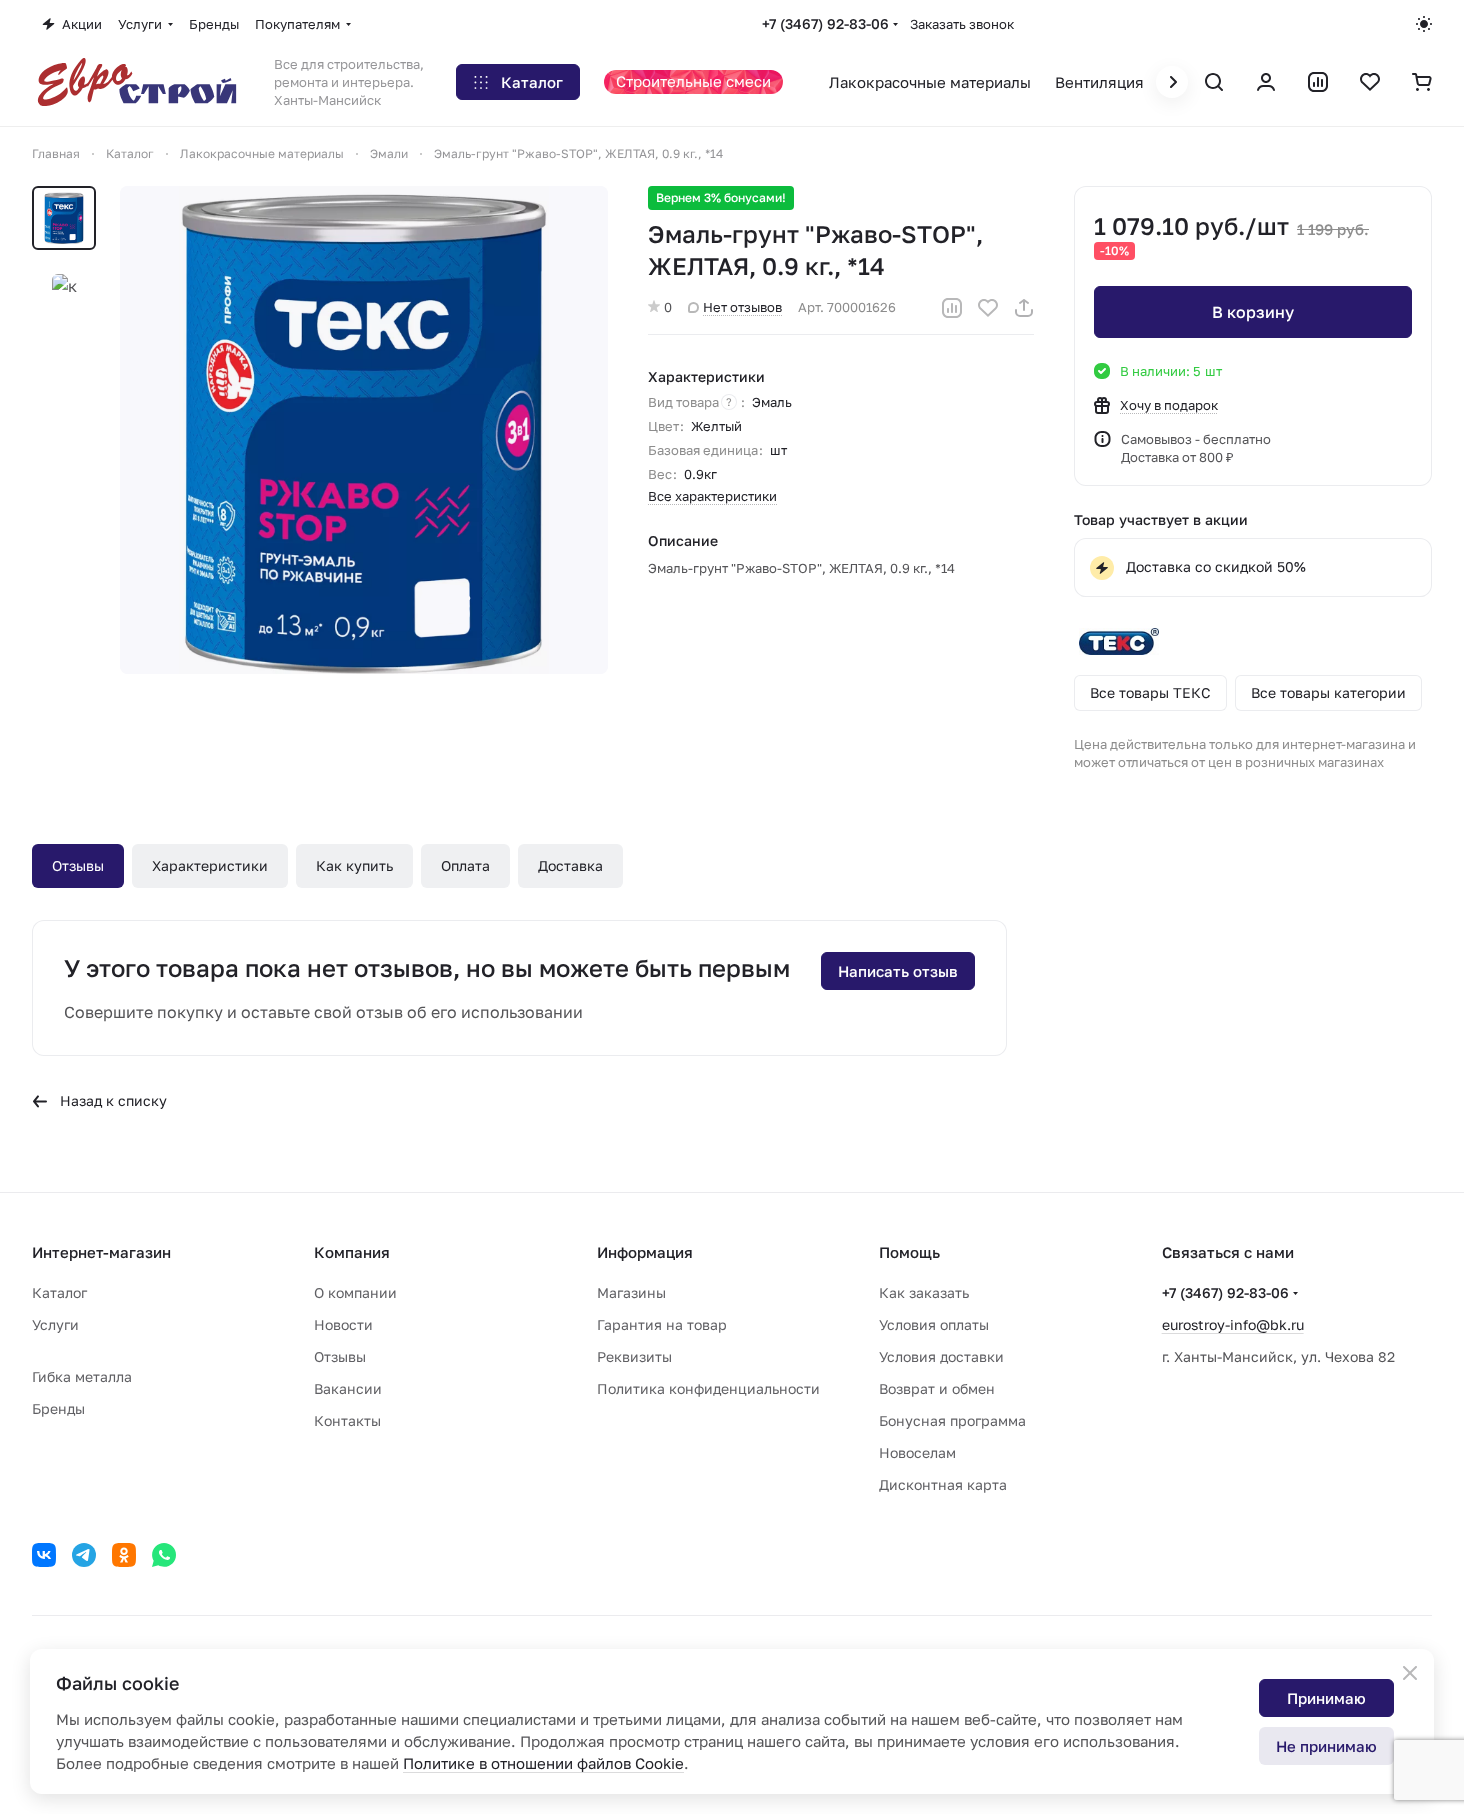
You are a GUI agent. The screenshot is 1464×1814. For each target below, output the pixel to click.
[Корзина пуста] (1422, 82)
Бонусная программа (952, 1420)
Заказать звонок (962, 24)
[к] (364, 430)
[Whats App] (164, 1555)
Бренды (58, 1408)
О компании (355, 1292)
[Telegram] (84, 1555)
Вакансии (348, 1388)
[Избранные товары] (1370, 82)
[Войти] (1266, 82)
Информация (645, 1252)
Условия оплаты (934, 1324)
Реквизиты (634, 1356)
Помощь (909, 1252)
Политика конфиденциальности (708, 1388)
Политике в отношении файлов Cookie (543, 1763)
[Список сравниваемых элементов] (1318, 82)
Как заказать (924, 1292)
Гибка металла (82, 1376)
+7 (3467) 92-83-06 (825, 23)
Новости (343, 1324)
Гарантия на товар (662, 1324)
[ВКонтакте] (44, 1555)
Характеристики (210, 865)
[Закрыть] (1410, 1673)
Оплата (465, 865)
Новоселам (917, 1452)
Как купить (354, 865)
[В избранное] (988, 308)
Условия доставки (941, 1356)
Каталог (59, 1292)
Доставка (570, 865)
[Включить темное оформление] (1424, 24)
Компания (352, 1252)
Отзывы (78, 865)
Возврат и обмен (937, 1388)
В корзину (1253, 312)
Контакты (347, 1420)
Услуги (55, 1324)
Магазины (631, 1292)
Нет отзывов (742, 307)
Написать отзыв (898, 971)
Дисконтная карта (943, 1484)
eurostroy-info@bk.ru (1233, 1324)
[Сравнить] (952, 308)
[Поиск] (1214, 82)
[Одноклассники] (124, 1555)
